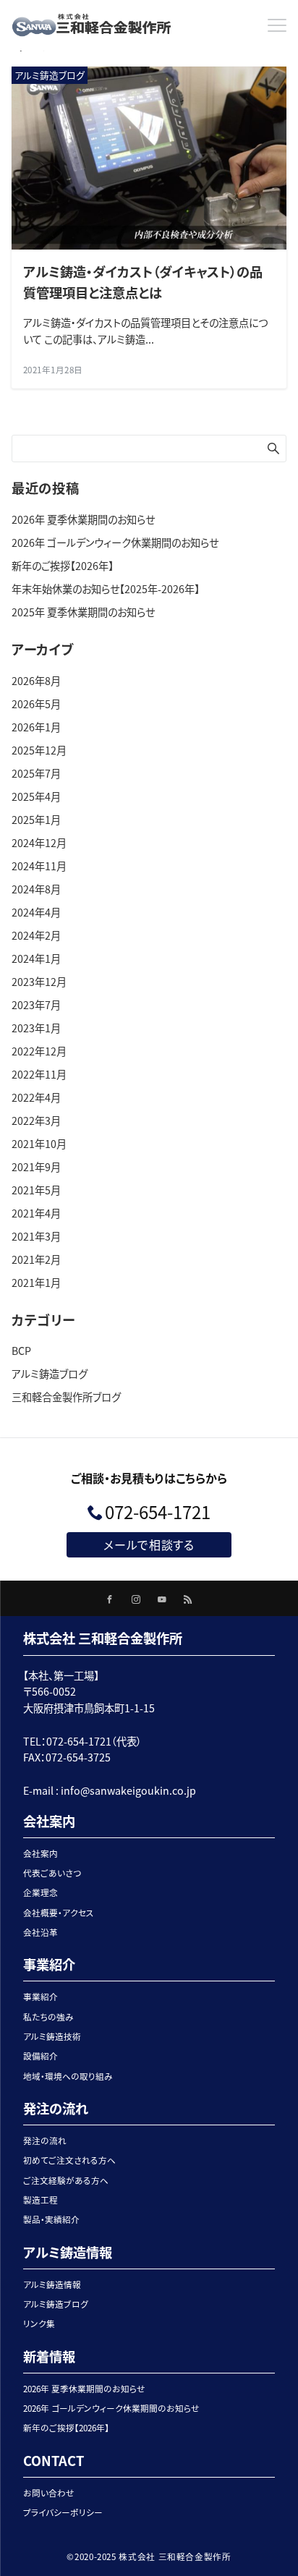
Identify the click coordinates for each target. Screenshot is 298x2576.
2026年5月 (36, 704)
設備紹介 (41, 2056)
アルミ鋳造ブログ (50, 1374)
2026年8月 (36, 681)
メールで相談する (149, 1544)
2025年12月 (39, 750)
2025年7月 (36, 773)
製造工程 (41, 2200)
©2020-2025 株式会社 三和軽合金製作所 (149, 2556)
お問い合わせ (49, 2493)
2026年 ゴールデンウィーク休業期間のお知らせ (115, 543)
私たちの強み (48, 2017)
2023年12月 (39, 982)
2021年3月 (36, 1236)
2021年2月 (36, 1259)
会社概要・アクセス (59, 1913)
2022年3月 (36, 1121)
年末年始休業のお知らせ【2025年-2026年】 (106, 589)
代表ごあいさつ (52, 1873)
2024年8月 (36, 889)
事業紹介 (41, 1997)
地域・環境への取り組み (68, 2076)
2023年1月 (36, 1028)
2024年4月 (36, 912)
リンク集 (39, 2324)
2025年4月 (36, 796)
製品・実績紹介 (51, 2219)
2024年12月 (39, 843)
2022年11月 (39, 1074)
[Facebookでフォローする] (110, 1599)
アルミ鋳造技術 (52, 2036)
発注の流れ (45, 2141)
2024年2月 (36, 935)
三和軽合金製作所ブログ (66, 1397)
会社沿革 (41, 1932)
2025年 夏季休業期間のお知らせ (83, 612)
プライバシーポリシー (63, 2512)
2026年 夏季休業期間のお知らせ (83, 519)
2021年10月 (39, 1144)
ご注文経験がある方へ (66, 2180)
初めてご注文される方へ (69, 2160)
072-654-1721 (158, 1512)
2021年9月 (36, 1167)
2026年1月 (36, 727)
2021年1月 (36, 1283)
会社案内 (41, 1853)
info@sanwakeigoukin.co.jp (128, 1790)
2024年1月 (36, 958)
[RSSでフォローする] (188, 1599)
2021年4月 (36, 1213)
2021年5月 (36, 1190)
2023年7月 (36, 1005)
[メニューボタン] (277, 25)
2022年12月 (39, 1051)
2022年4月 (36, 1097)
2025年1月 (36, 820)
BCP (21, 1351)
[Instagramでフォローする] (136, 1599)
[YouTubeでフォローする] (162, 1599)
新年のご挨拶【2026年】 (63, 566)
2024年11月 (39, 866)
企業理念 (41, 1892)
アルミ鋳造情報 (52, 2284)
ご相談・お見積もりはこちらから (149, 1478)
